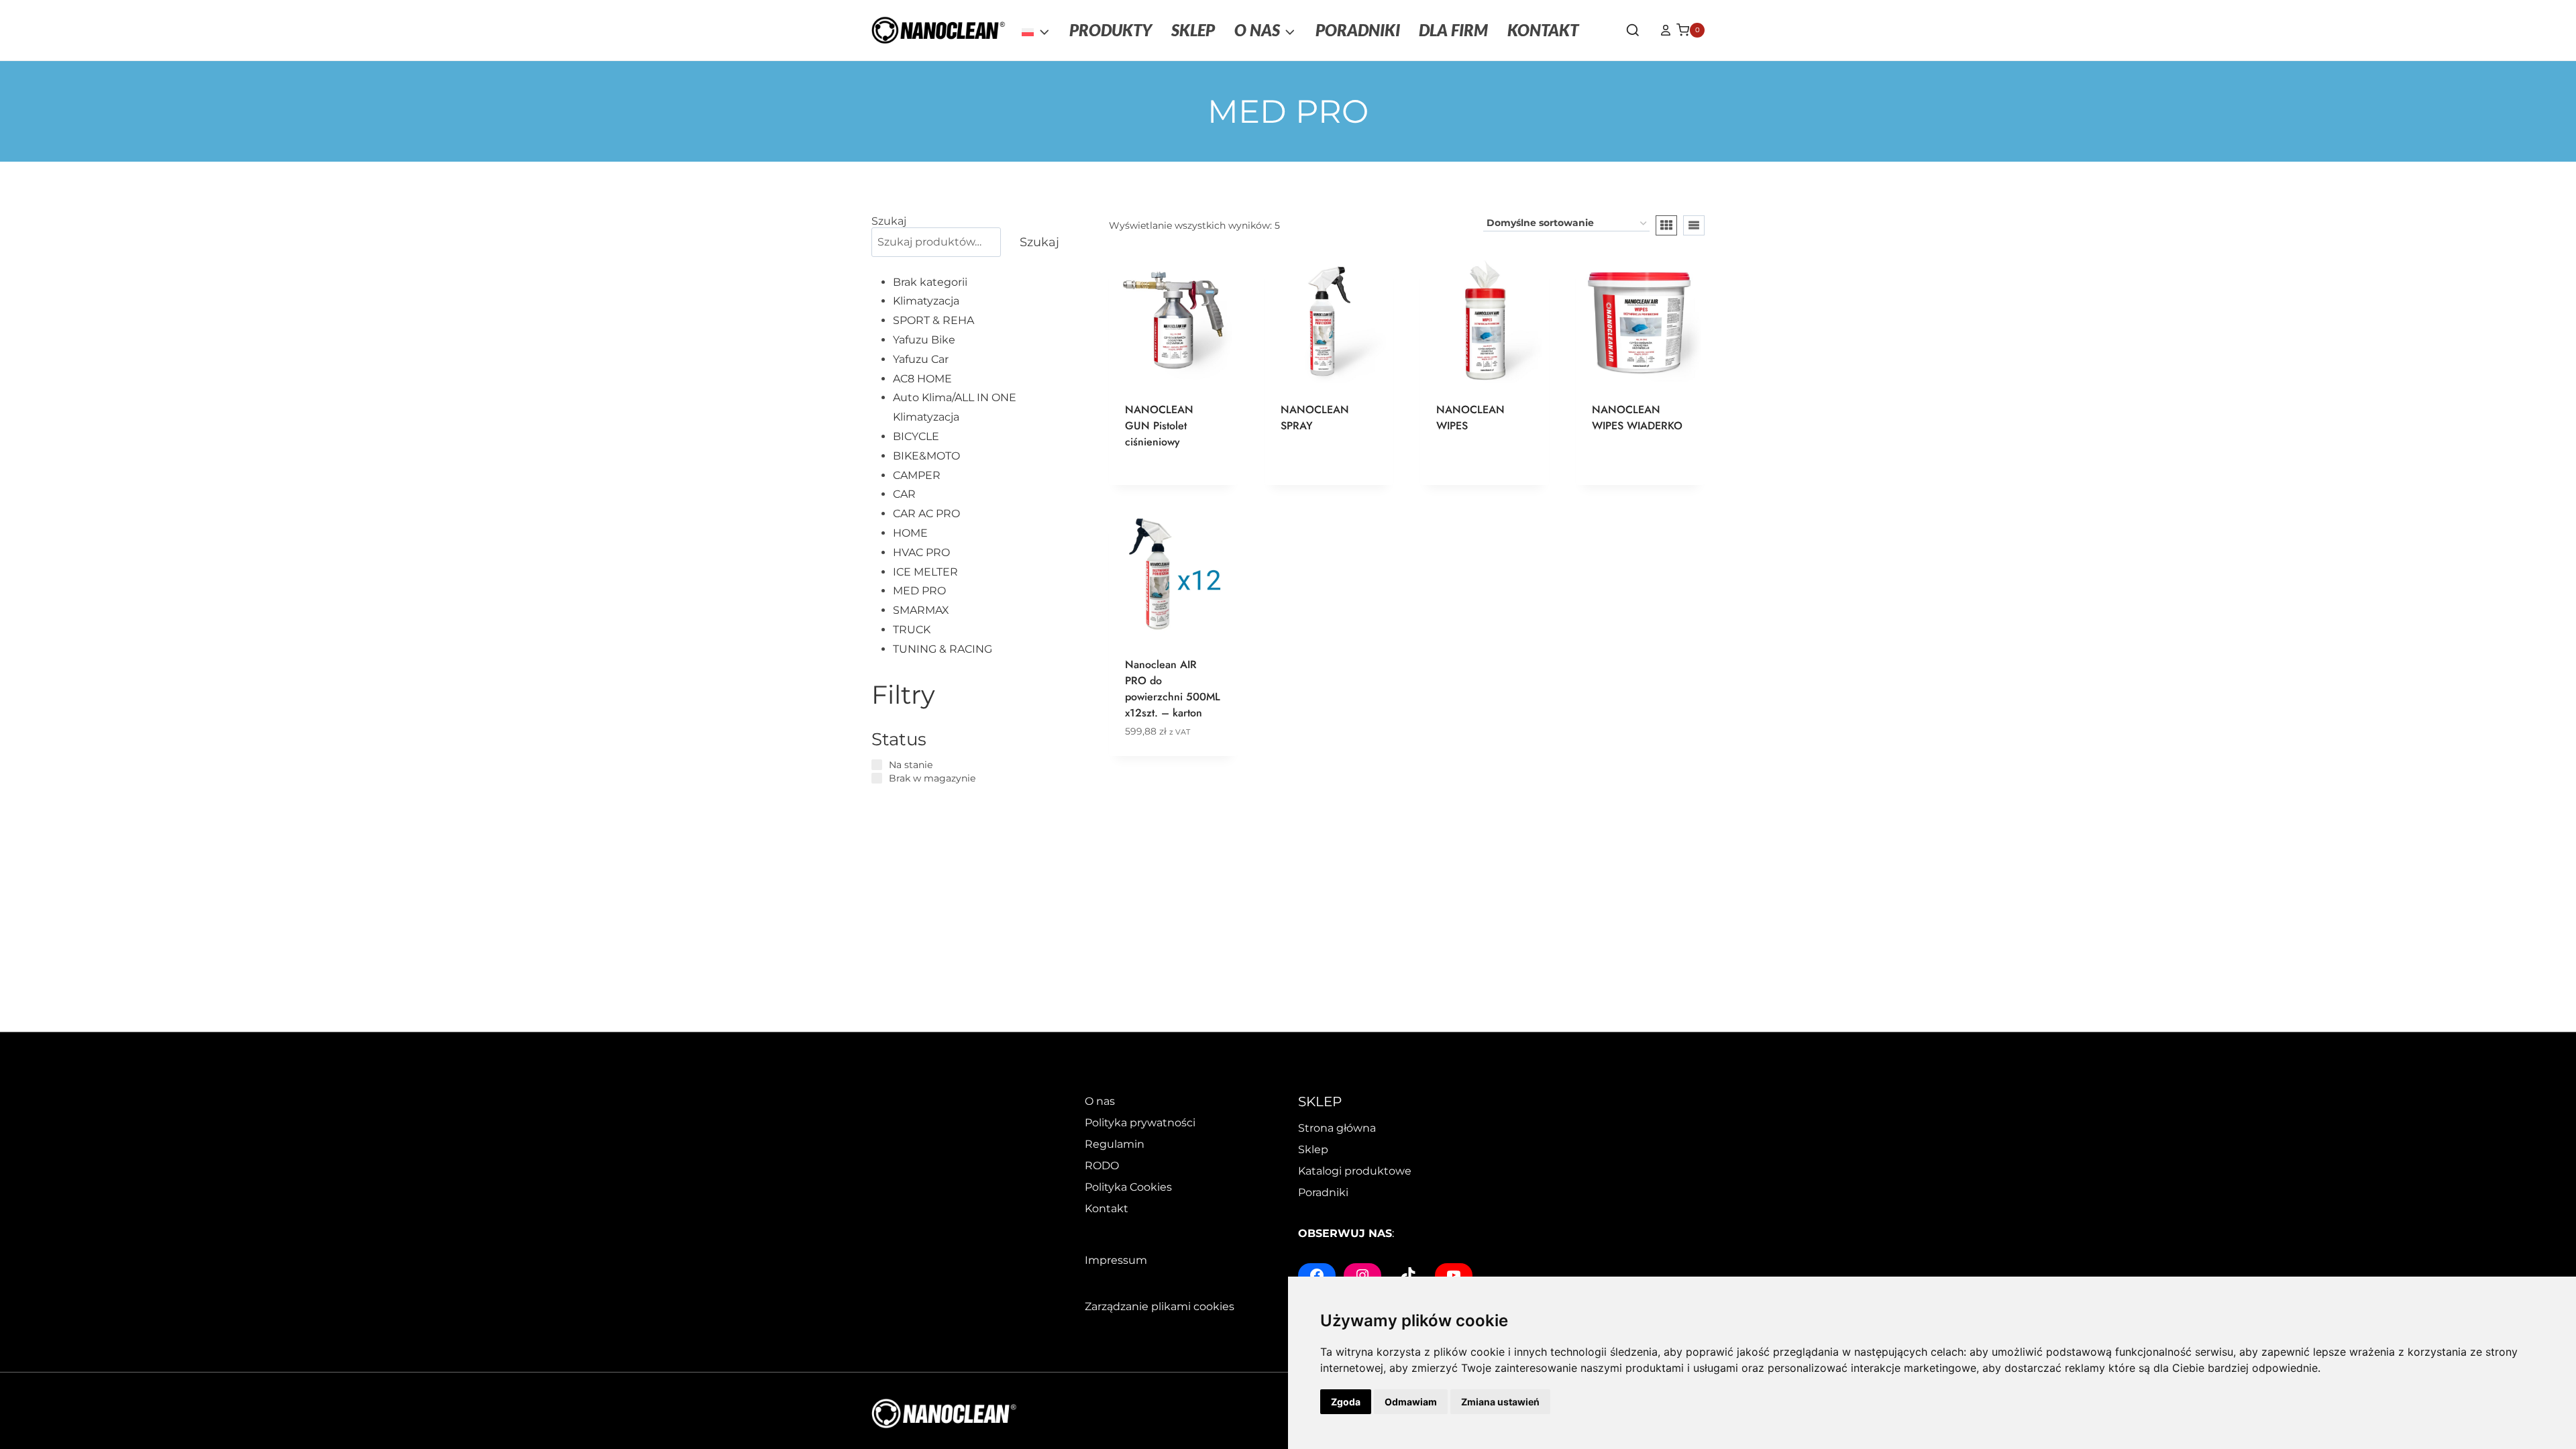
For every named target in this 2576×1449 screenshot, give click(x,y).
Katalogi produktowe (1355, 1171)
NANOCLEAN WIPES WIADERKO (1637, 418)
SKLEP (1193, 30)
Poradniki (1358, 30)
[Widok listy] (1694, 225)
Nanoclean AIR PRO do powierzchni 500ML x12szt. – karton (1173, 689)
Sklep (1313, 1149)
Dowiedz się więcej (1315, 476)
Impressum (1116, 1260)
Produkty (1111, 30)
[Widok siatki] (1666, 225)
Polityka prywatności (1140, 1123)
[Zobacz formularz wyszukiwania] (1633, 31)
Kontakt (1543, 30)
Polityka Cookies (1128, 1187)
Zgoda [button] (1346, 1402)
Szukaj (889, 221)
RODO (1102, 1166)
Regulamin (1115, 1144)
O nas (1100, 1101)
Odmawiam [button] (1411, 1402)
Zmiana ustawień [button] (1500, 1402)
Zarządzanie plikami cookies (1160, 1306)
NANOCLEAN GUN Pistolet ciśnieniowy (1159, 426)
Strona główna (1337, 1128)
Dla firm (1453, 30)
